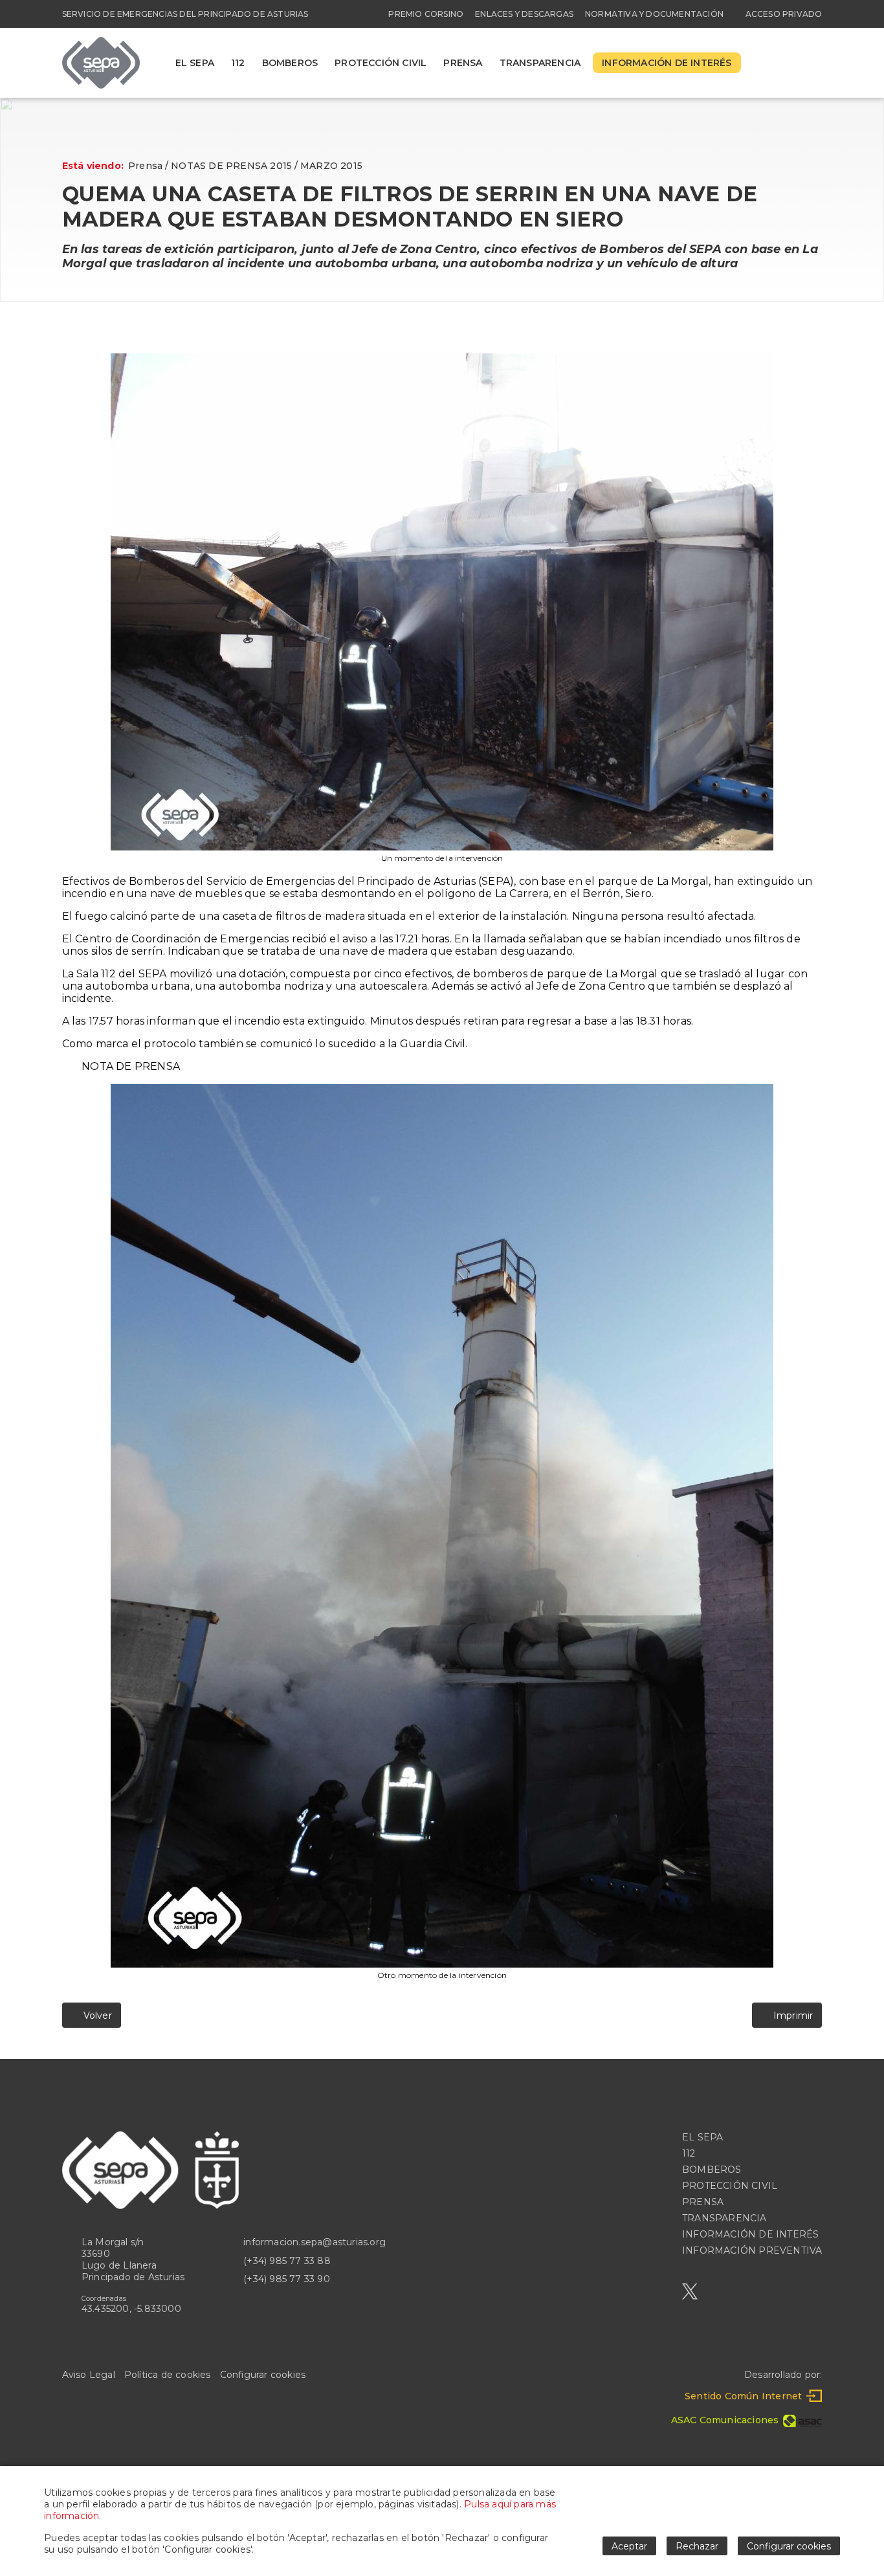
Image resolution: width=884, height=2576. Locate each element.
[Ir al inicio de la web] (101, 85)
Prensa (145, 166)
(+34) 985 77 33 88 (287, 2261)
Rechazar (697, 2546)
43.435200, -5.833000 (131, 2309)
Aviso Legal (89, 2375)
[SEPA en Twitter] (690, 2292)
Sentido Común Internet (743, 2396)
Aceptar (629, 2546)
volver (95, 2015)
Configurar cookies (263, 2375)
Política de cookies (168, 2375)
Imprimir (790, 2015)
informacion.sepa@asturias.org (315, 2242)
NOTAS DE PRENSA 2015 (231, 166)
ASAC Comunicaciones (725, 2420)
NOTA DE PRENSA (131, 1066)
